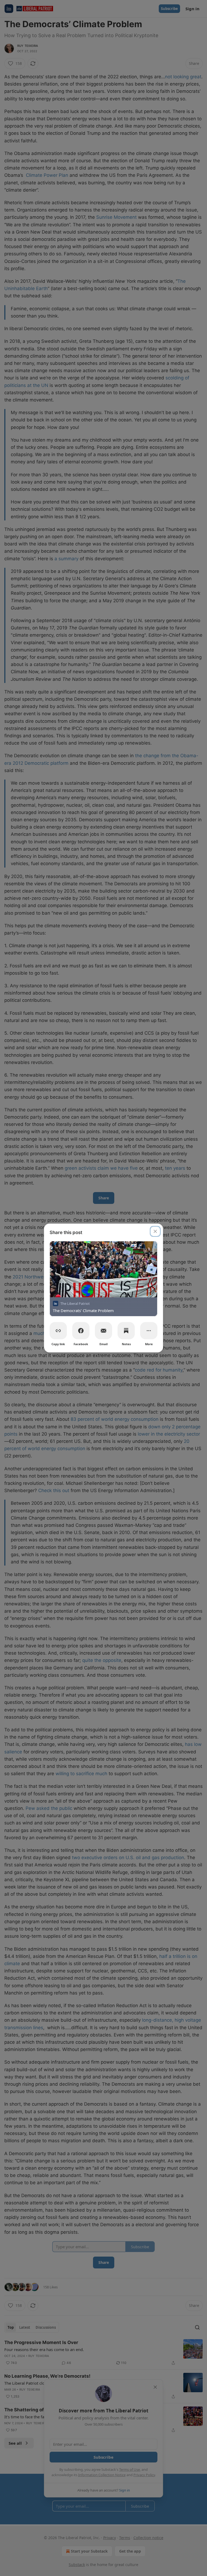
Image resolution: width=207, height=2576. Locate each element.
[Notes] (126, 1331)
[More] (149, 1331)
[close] (155, 1231)
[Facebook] (81, 1331)
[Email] (103, 1331)
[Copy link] (58, 1331)
